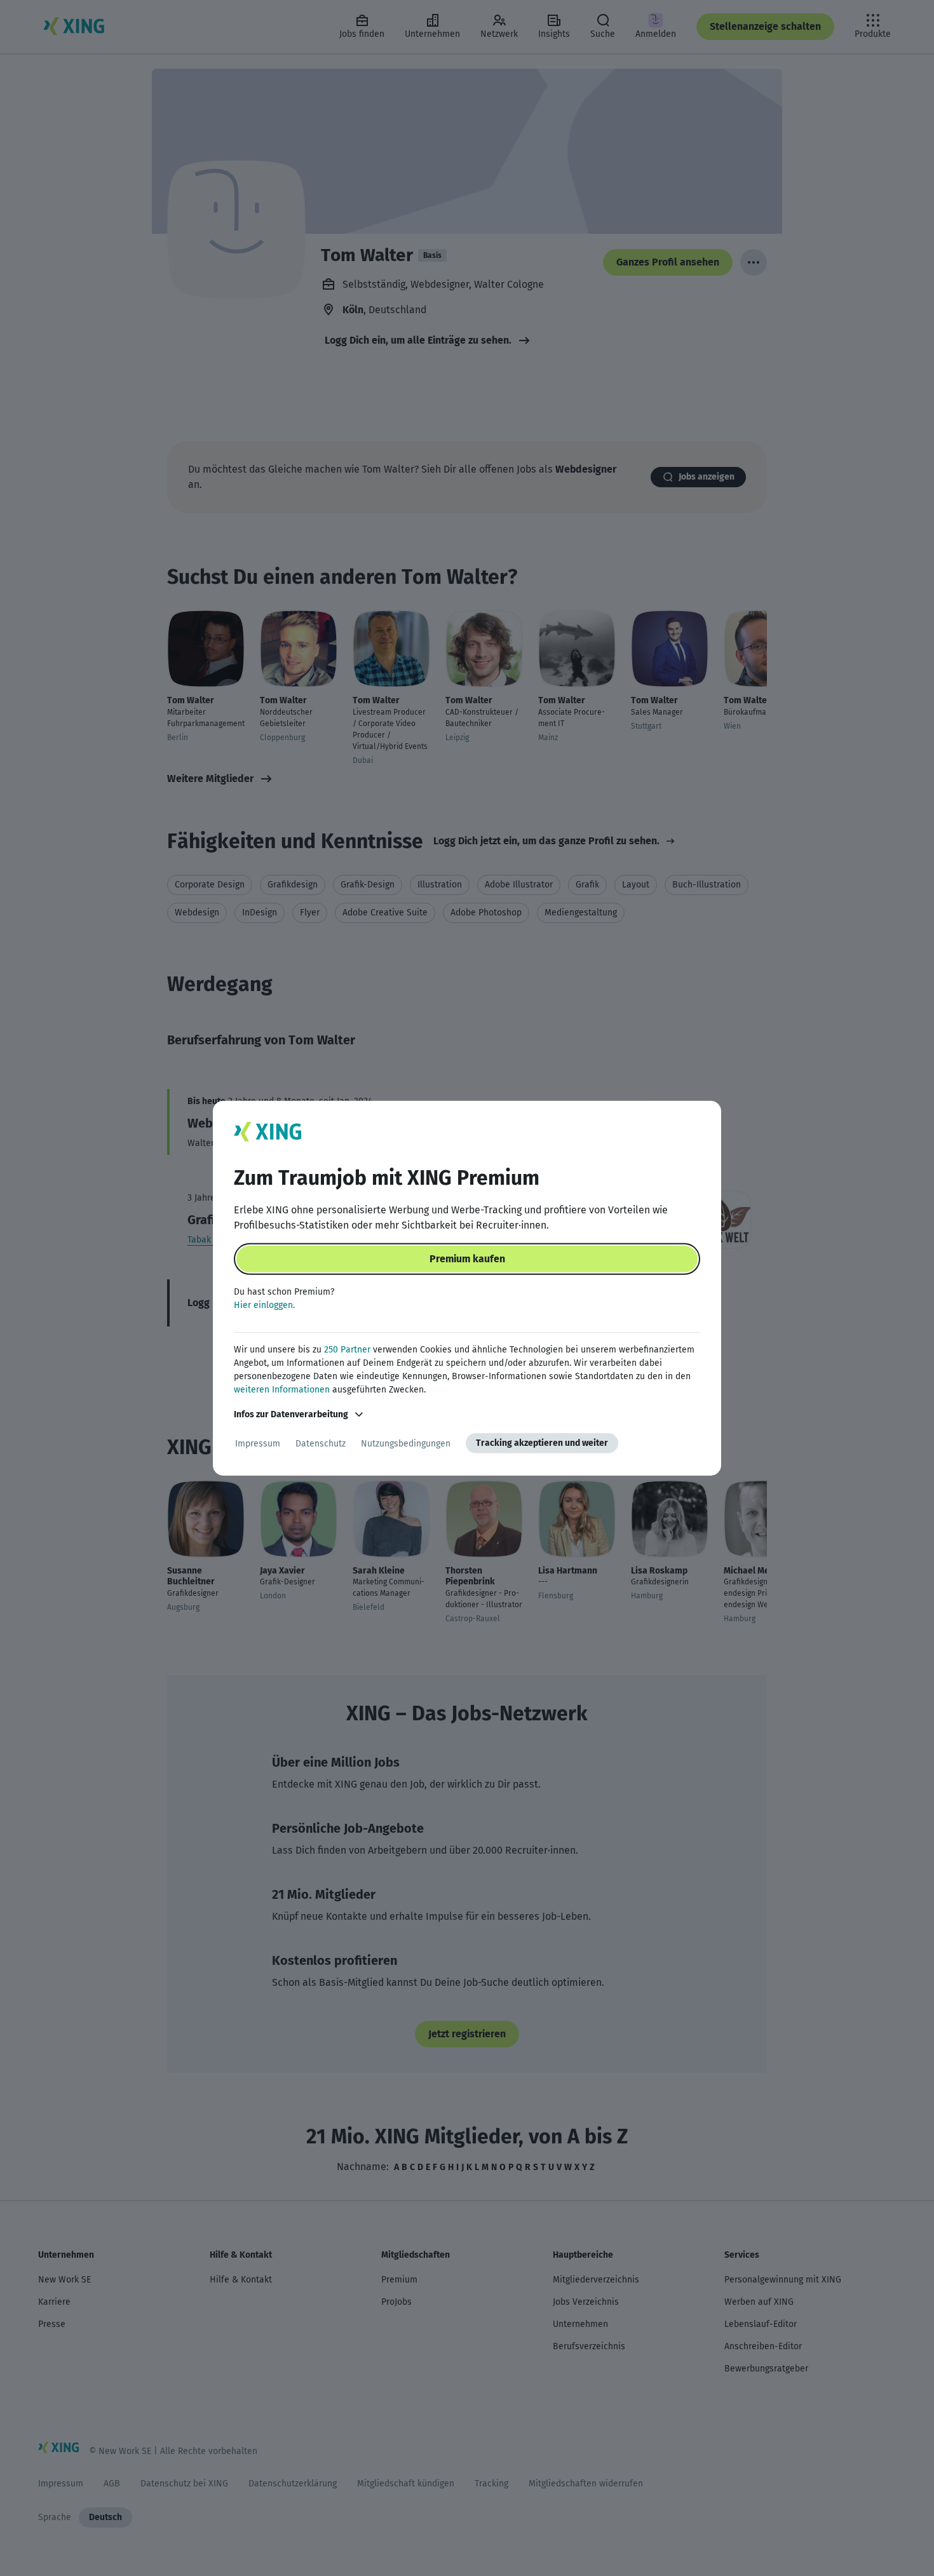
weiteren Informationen (282, 1390)
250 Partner (347, 1350)
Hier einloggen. (264, 1305)
